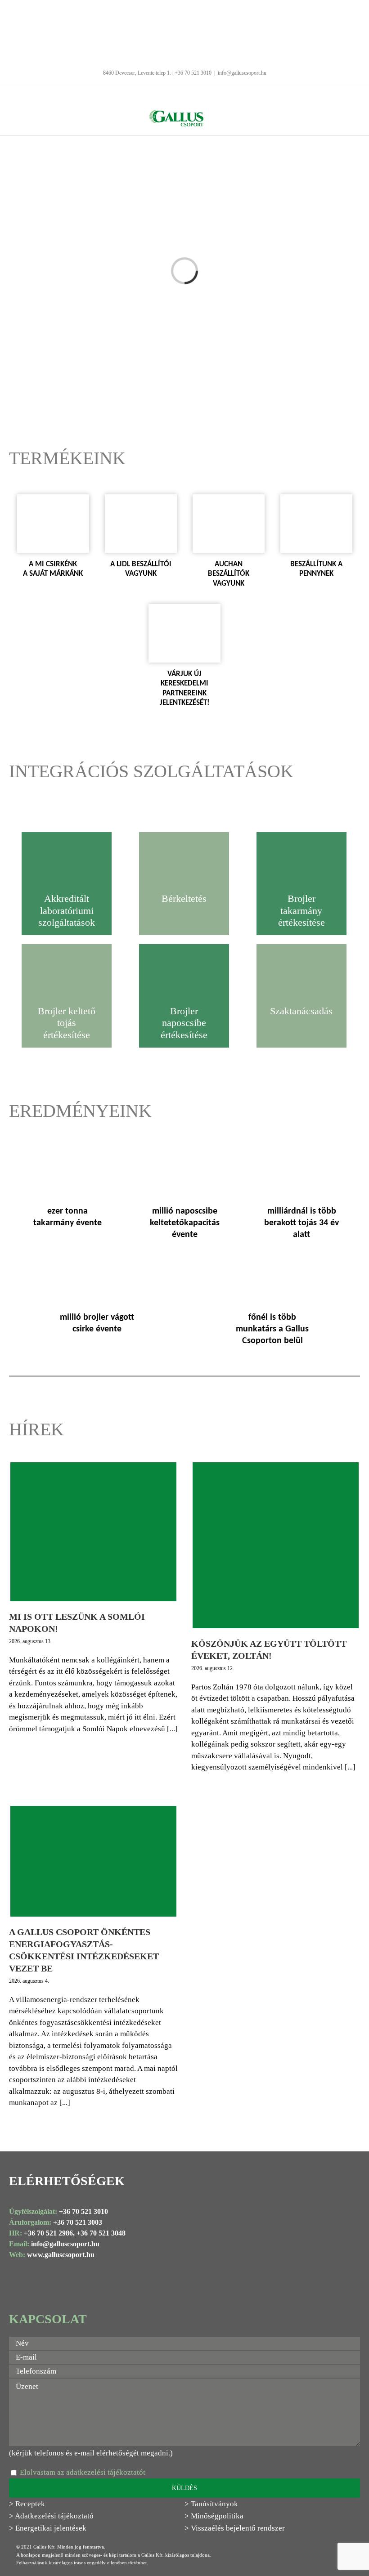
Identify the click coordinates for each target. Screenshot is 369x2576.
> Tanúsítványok (211, 2504)
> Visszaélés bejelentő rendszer (235, 2528)
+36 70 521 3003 (78, 2222)
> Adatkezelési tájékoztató (51, 2516)
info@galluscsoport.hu (242, 73)
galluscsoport (70, 2244)
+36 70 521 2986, (49, 2233)
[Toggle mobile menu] (216, 114)
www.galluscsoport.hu (61, 2255)
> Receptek (27, 2504)
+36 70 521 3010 (83, 2211)
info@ (40, 2244)
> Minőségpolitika (214, 2516)
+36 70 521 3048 (101, 2233)
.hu (94, 2244)
